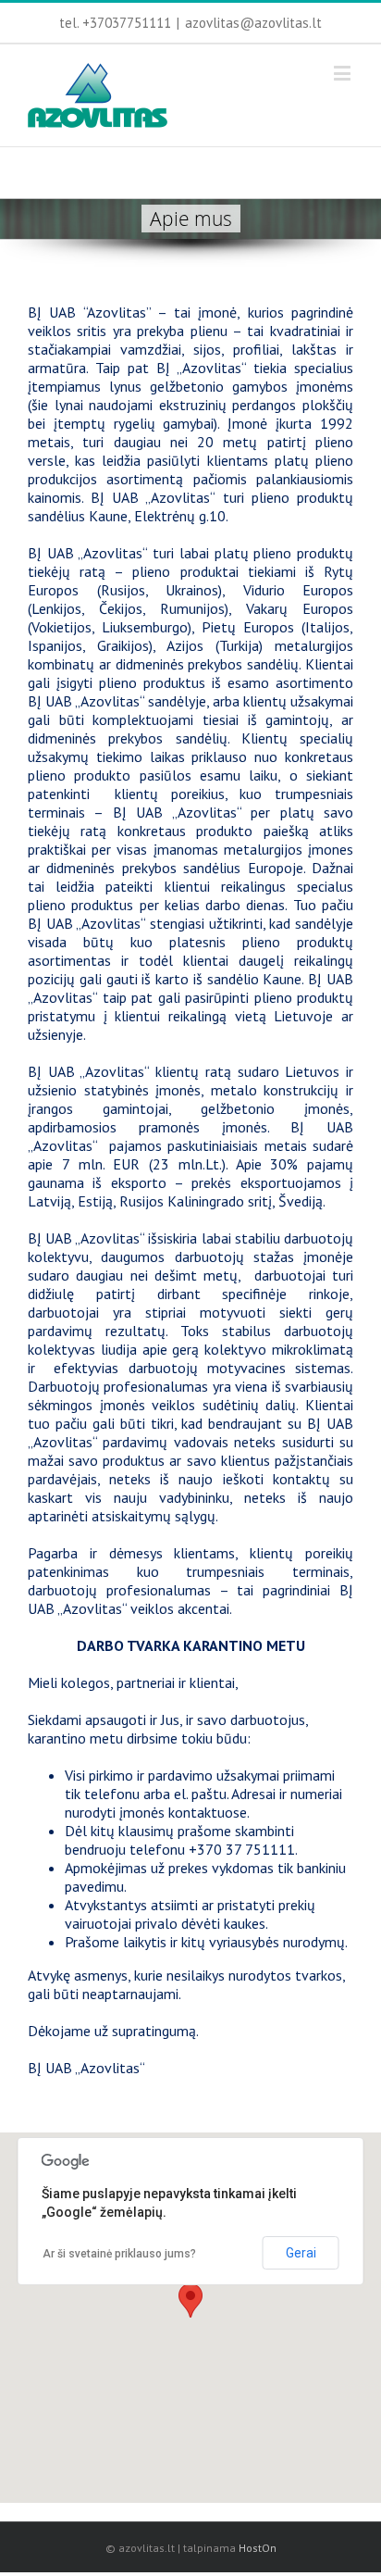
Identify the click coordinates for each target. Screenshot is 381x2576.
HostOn (258, 2548)
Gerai (301, 2253)
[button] (190, 2301)
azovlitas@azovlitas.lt (253, 23)
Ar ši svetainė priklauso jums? (119, 2254)
